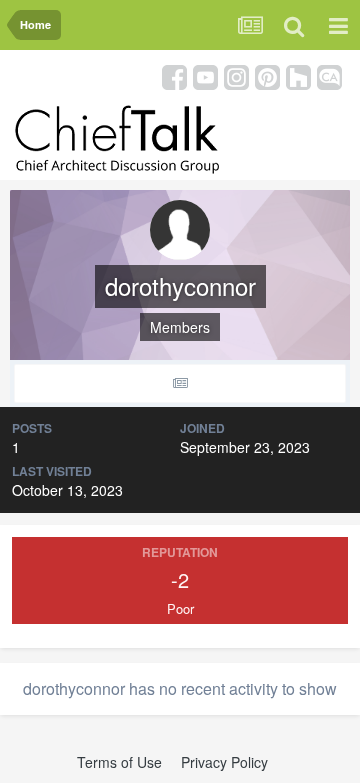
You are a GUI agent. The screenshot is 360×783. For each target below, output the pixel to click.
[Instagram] (236, 75)
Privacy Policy (224, 762)
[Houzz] (298, 75)
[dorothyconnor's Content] (180, 383)
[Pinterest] (267, 75)
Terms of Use (119, 762)
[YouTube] (205, 75)
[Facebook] (174, 75)
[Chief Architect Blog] (329, 75)
